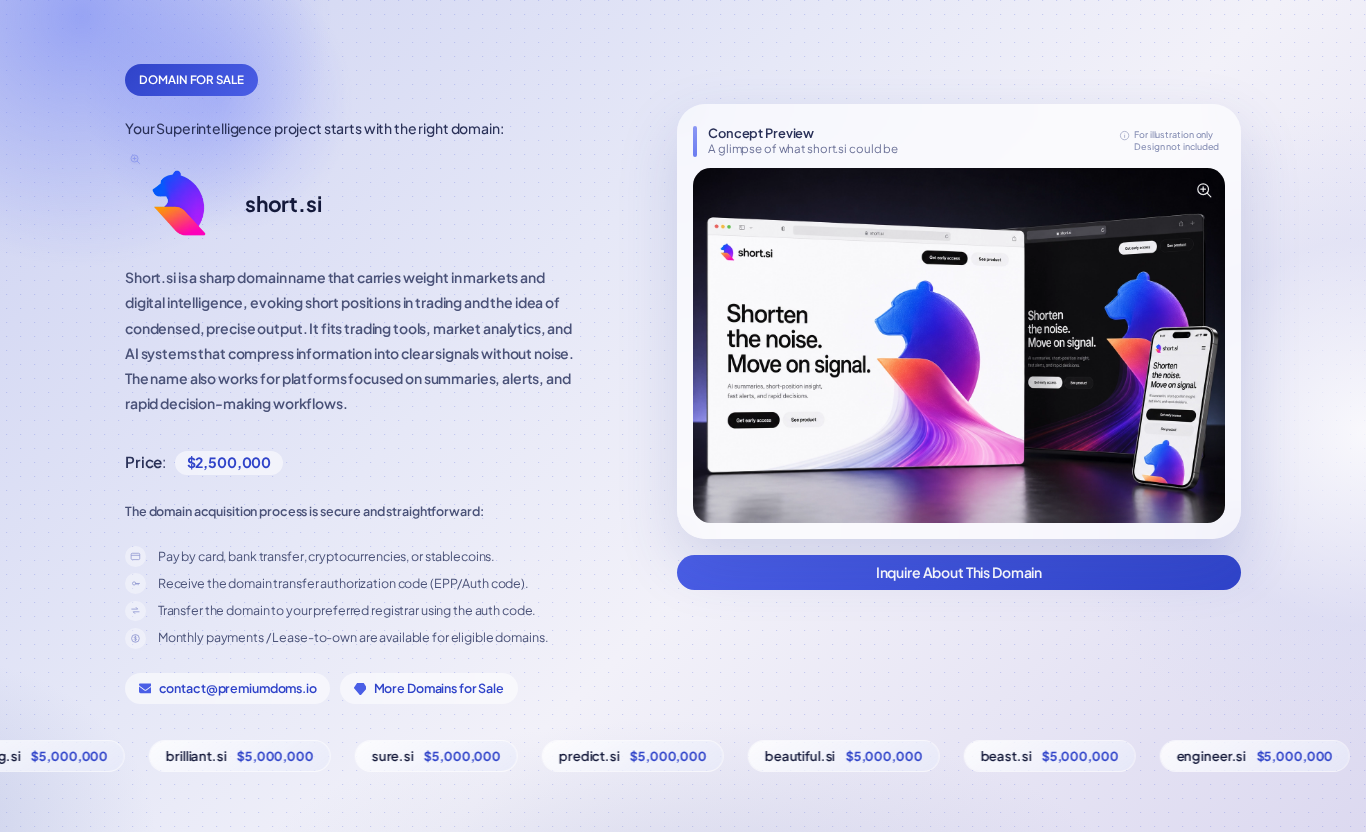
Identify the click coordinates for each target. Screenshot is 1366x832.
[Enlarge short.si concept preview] (1203, 190)
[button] (959, 345)
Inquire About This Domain (959, 572)
